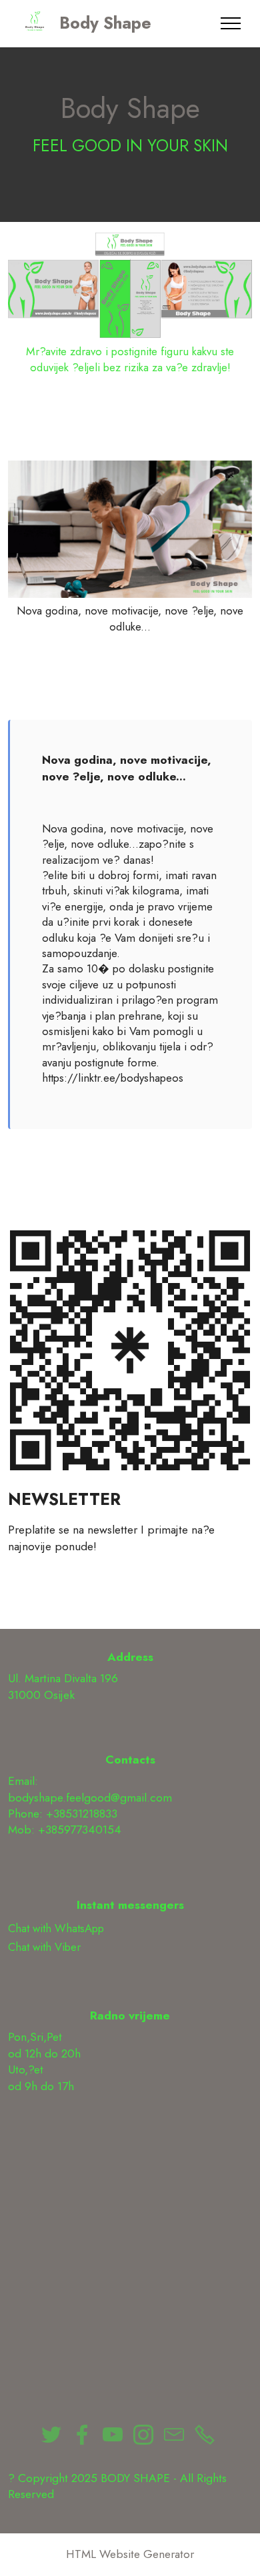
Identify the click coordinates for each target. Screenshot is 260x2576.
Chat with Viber (44, 1947)
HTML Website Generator (130, 2554)
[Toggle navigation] (231, 23)
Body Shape (105, 24)
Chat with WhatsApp (56, 1928)
